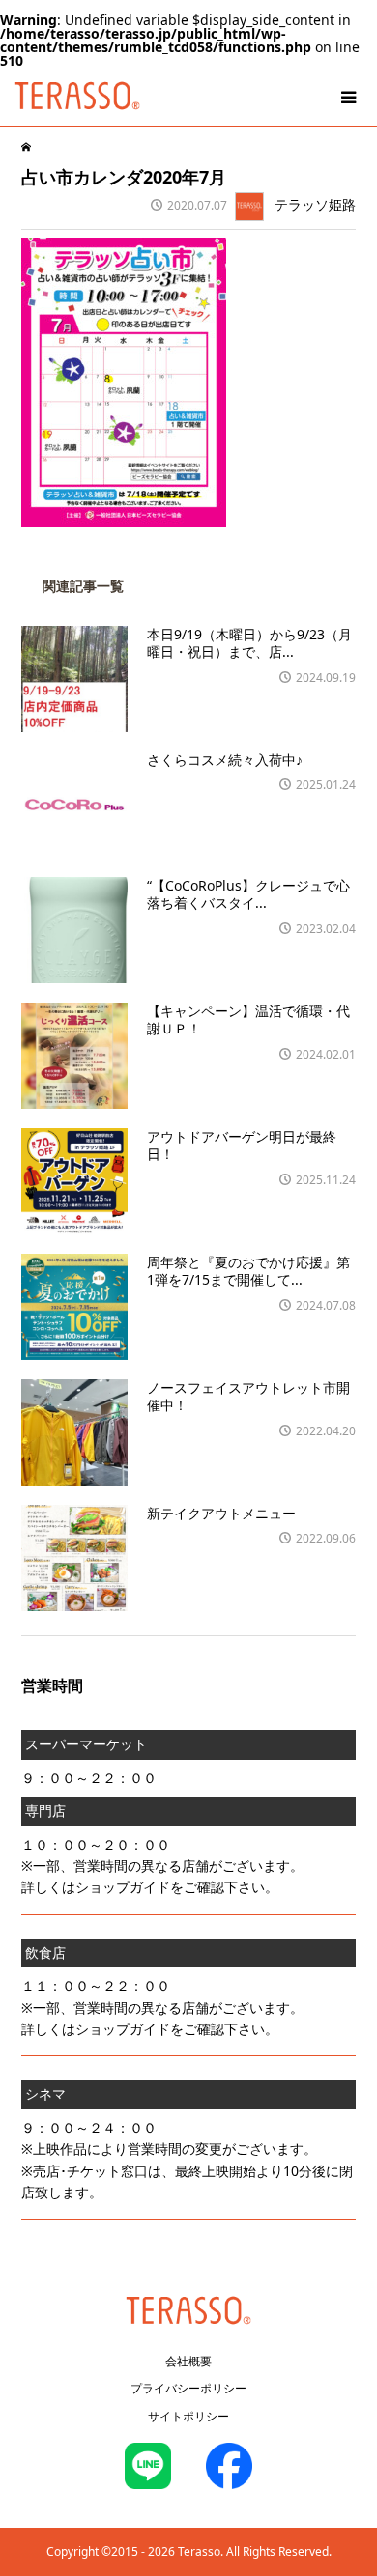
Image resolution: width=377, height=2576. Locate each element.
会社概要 (188, 2361)
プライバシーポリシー (188, 2388)
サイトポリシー (188, 2416)
